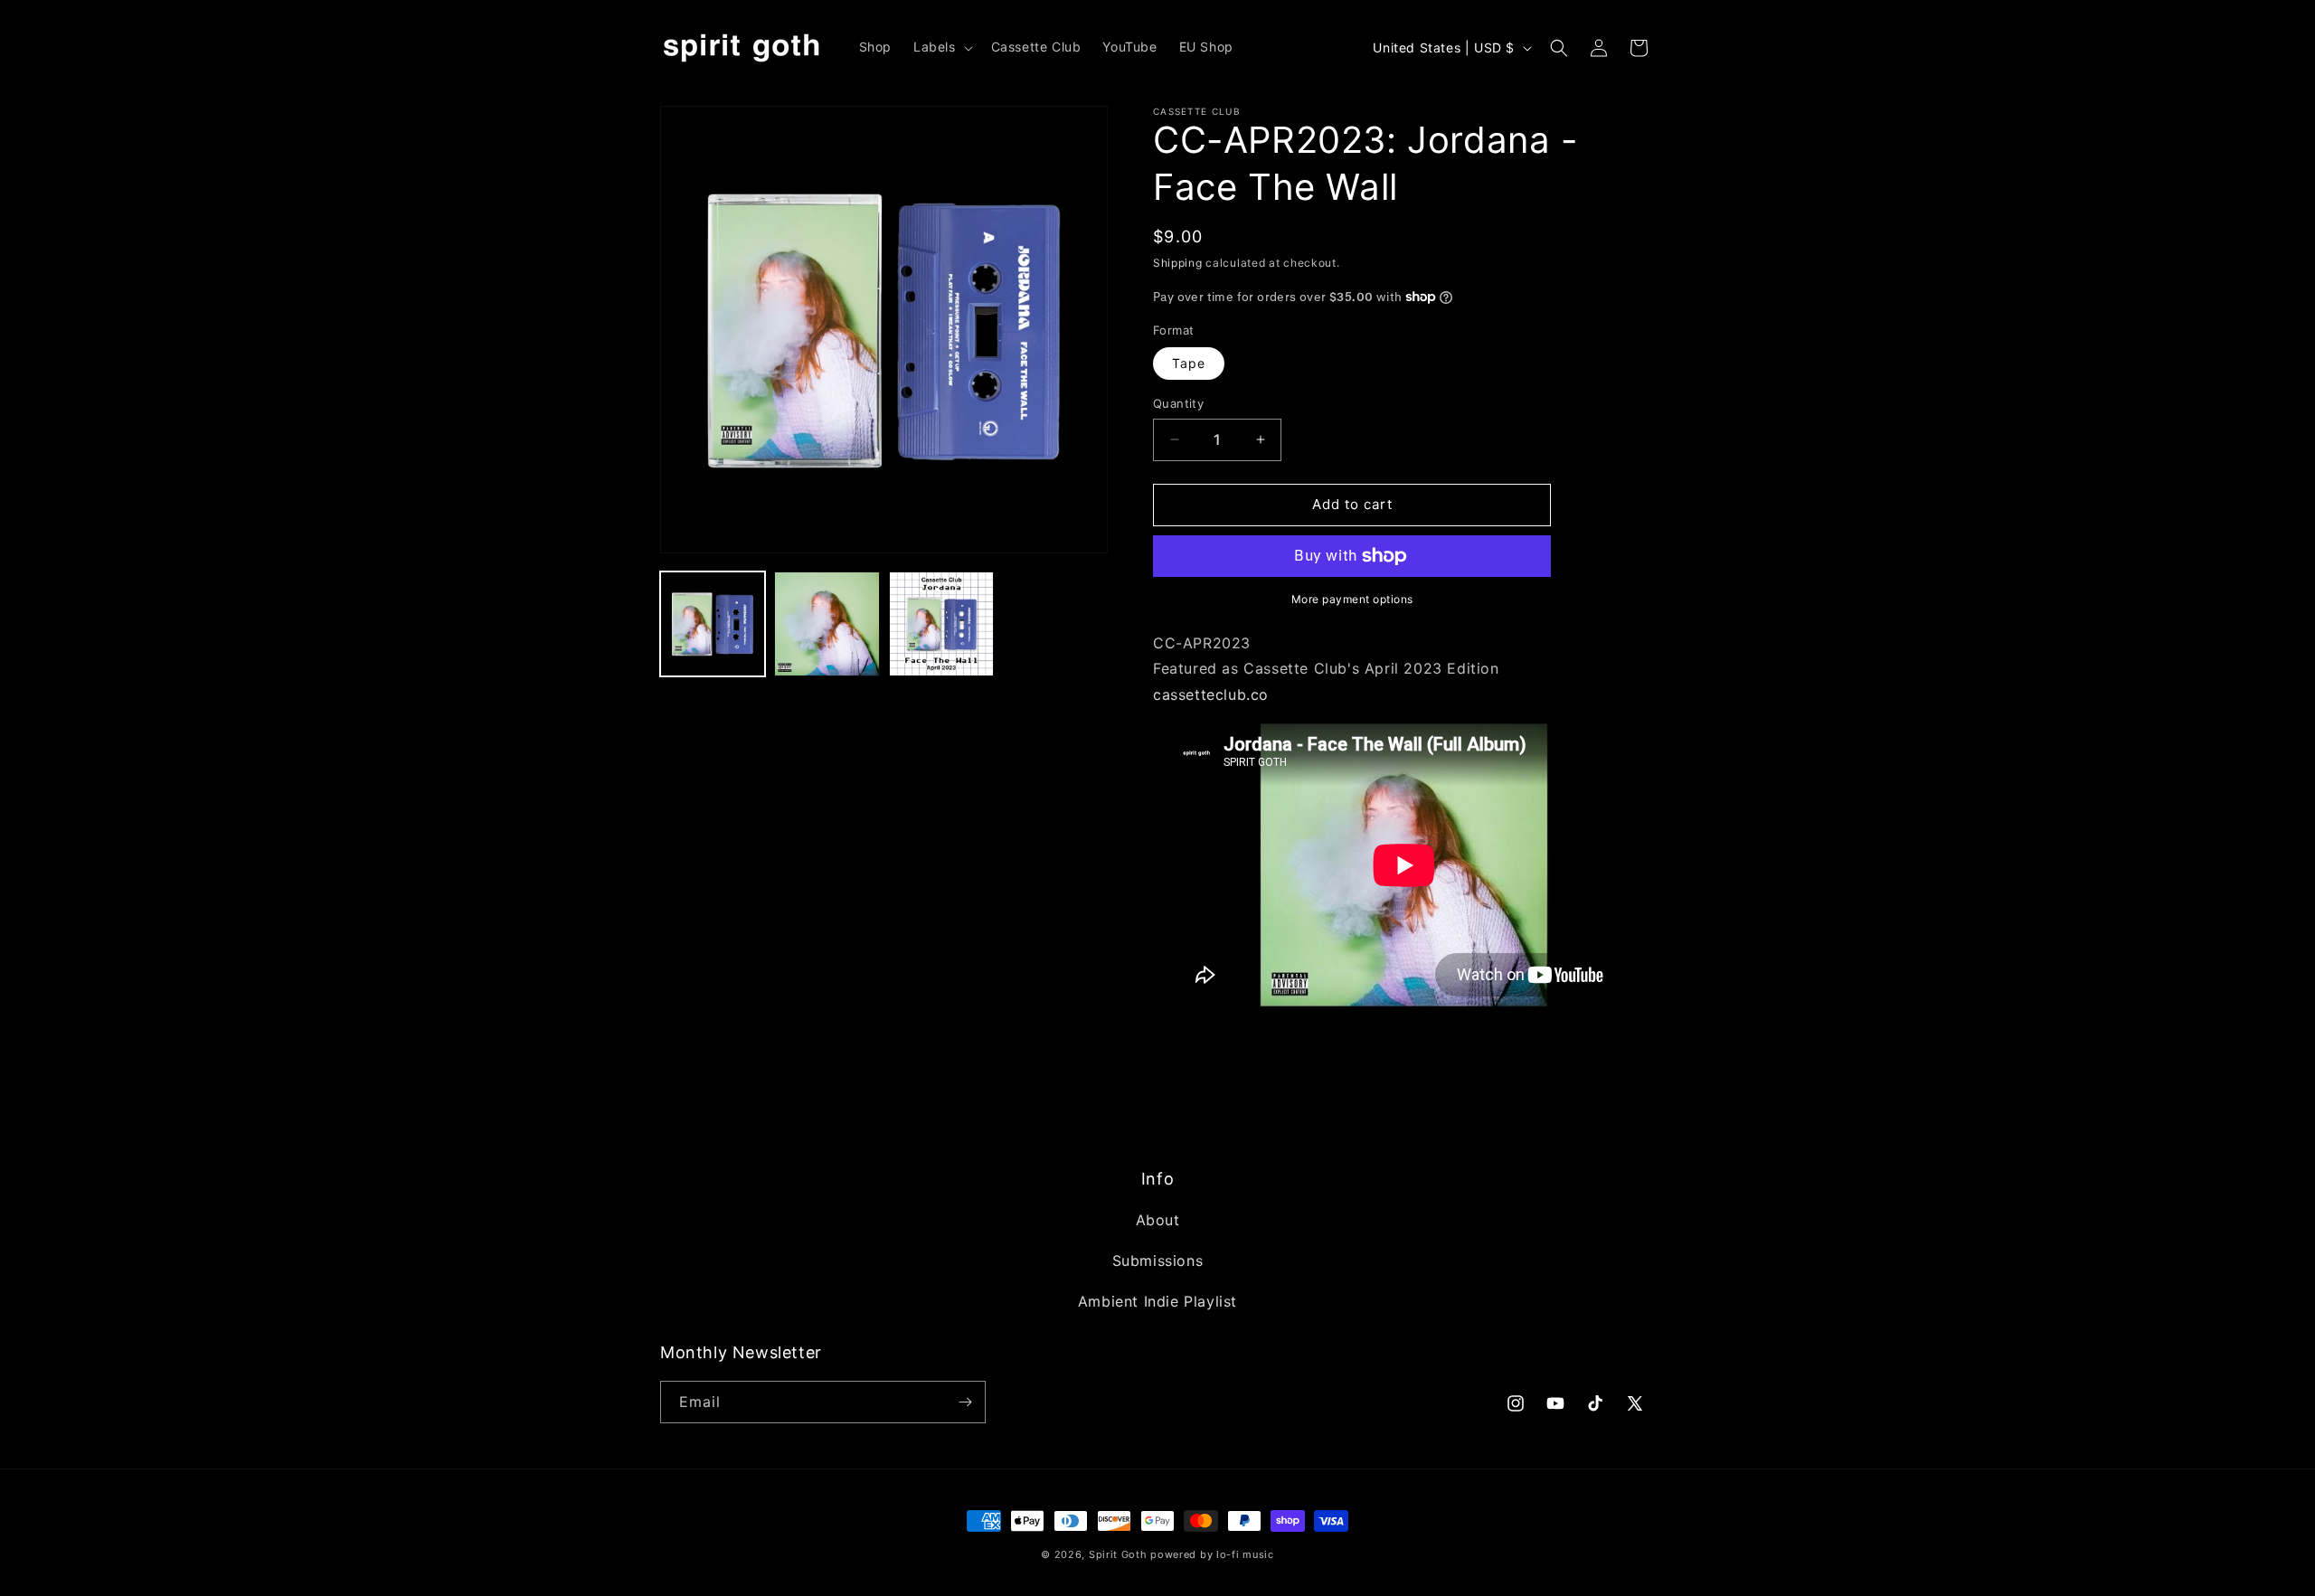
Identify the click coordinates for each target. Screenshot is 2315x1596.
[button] (941, 47)
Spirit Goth (1118, 1554)
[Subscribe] (965, 1402)
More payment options (1352, 599)
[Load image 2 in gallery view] (827, 624)
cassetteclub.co (1211, 694)
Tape (1189, 363)
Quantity (1178, 403)
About (1158, 1220)
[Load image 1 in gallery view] (713, 624)
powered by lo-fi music (1212, 1554)
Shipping (1178, 263)
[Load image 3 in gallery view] (941, 624)
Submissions (1158, 1261)
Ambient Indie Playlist (1157, 1301)
